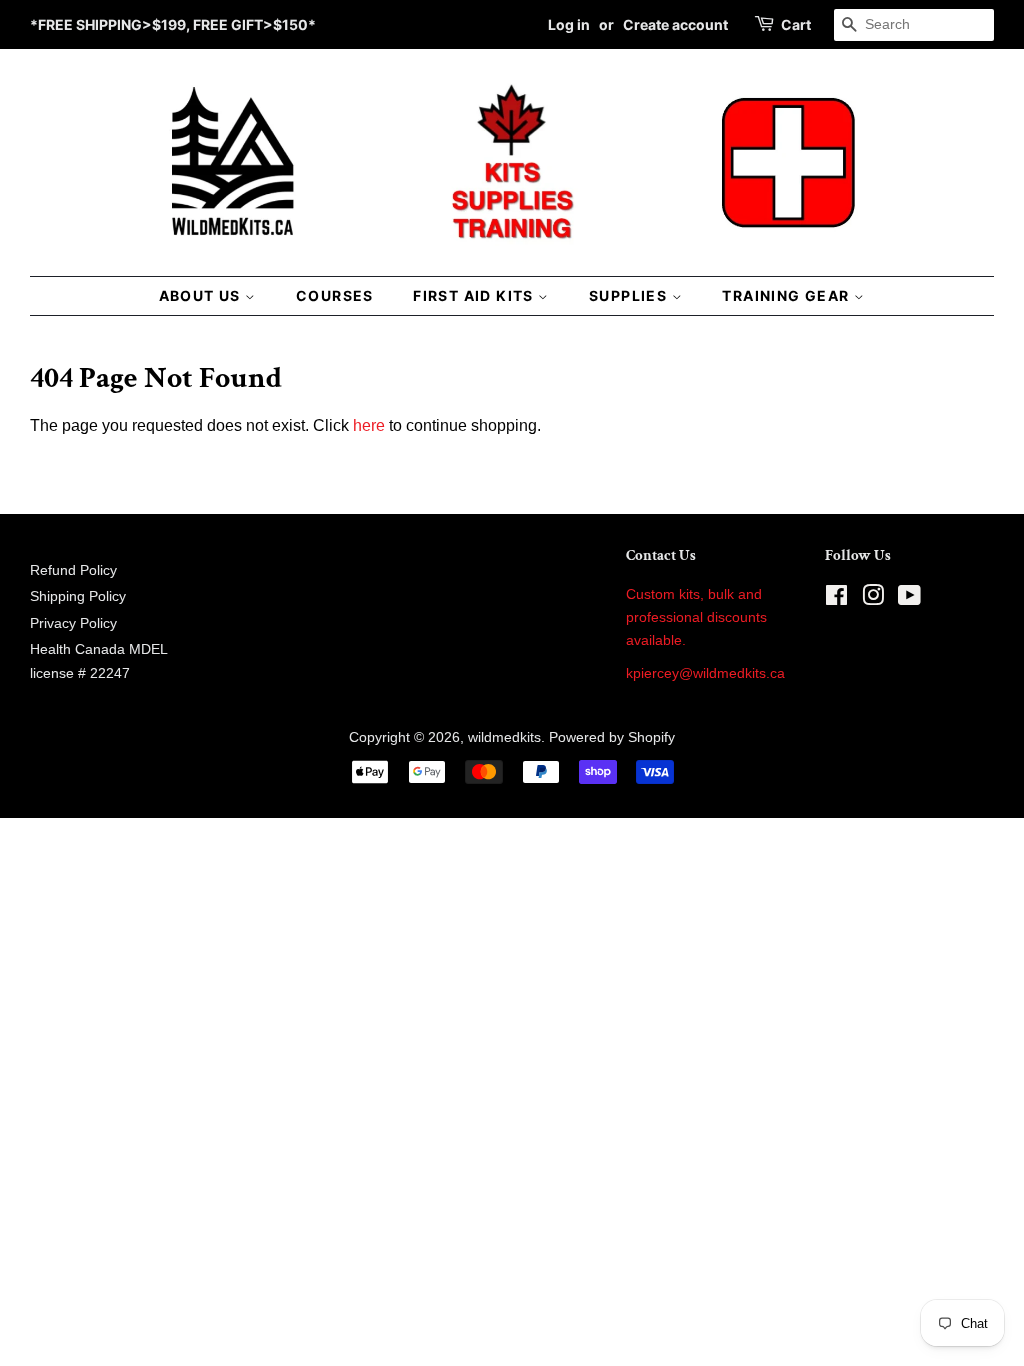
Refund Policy (73, 570)
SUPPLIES (630, 295)
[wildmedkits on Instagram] (873, 599)
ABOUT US (202, 295)
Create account (675, 24)
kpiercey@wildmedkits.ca (705, 673)
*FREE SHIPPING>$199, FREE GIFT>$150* (173, 24)
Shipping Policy (78, 596)
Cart (796, 24)
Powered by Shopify (612, 737)
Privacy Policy (73, 623)
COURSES (335, 295)
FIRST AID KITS (475, 295)
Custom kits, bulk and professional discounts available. (696, 617)
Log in (569, 24)
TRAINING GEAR (788, 295)
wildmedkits (504, 737)
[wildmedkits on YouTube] (909, 599)
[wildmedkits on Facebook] (836, 599)
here (369, 425)
